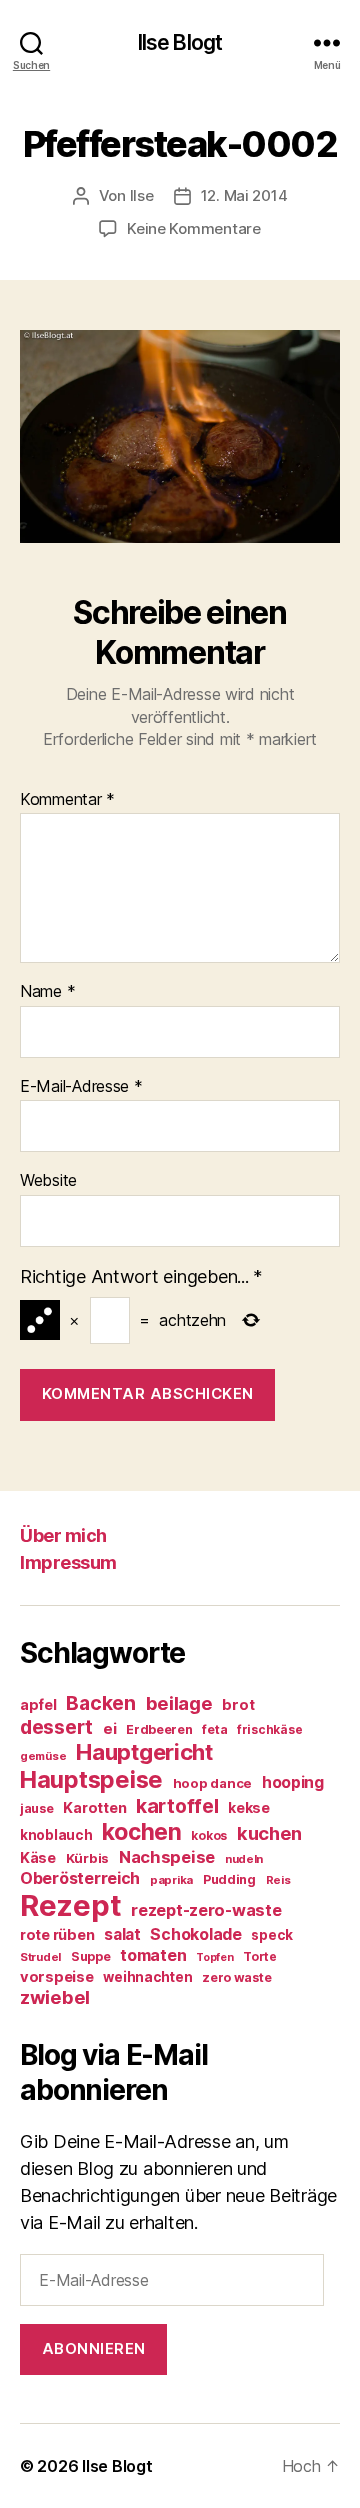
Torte (260, 1956)
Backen (100, 1703)
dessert (56, 1727)
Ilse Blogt (180, 42)
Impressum (68, 1562)
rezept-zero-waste (206, 1910)
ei (109, 1728)
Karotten (94, 1807)
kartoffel (177, 1806)
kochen (141, 1832)
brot (238, 1705)
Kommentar (67, 800)
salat (122, 1934)
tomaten (153, 1955)
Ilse (142, 195)
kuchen (269, 1833)
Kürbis (87, 1858)
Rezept (70, 1905)
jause (37, 1808)
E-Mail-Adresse (81, 1087)
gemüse (43, 1756)
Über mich (63, 1535)
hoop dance (212, 1783)
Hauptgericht (144, 1752)
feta (214, 1729)
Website (48, 1181)
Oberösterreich (80, 1878)
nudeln (244, 1859)
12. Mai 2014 (244, 195)
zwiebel (55, 1997)
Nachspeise (167, 1857)
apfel (38, 1704)
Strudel (40, 1957)
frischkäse (269, 1729)
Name (47, 992)
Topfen (214, 1957)
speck (272, 1935)
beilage (179, 1703)
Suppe (91, 1956)
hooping (293, 1782)
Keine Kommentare (194, 228)
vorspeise (57, 1977)
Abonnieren (94, 2348)
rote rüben (57, 1934)
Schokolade (195, 1934)
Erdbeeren (159, 1729)
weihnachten (147, 1977)
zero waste (236, 1977)
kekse (249, 1808)
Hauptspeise (91, 1779)
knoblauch (56, 1835)
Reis (278, 1880)
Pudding (229, 1879)
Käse (38, 1857)
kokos (209, 1835)
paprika (171, 1880)
